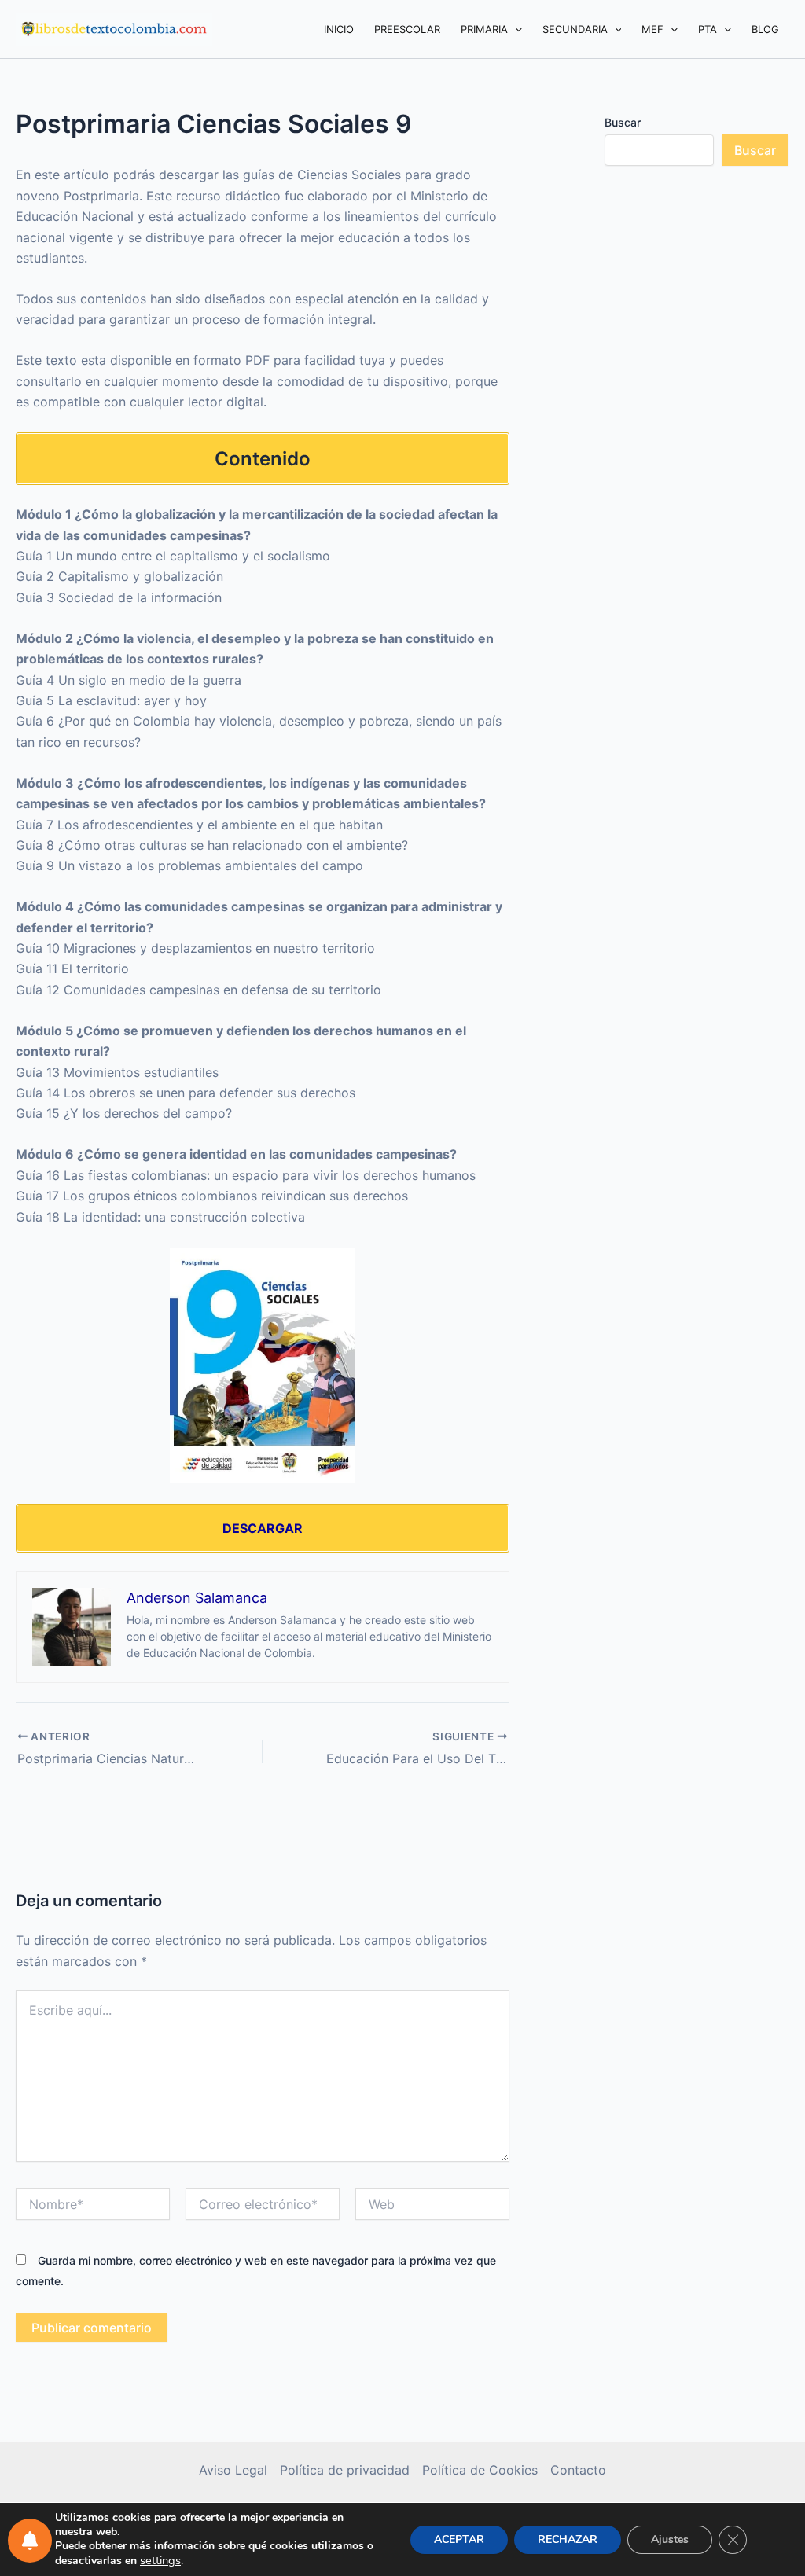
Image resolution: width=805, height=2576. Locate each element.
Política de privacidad (345, 2470)
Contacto (578, 2470)
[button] (515, 29)
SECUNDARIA (575, 29)
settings (160, 2560)
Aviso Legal (233, 2470)
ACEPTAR (459, 2539)
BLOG (765, 29)
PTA (708, 29)
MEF (652, 29)
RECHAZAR (568, 2539)
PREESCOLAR (407, 29)
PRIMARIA (484, 29)
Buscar (623, 122)
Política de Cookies (480, 2470)
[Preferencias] (30, 2541)
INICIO (339, 29)
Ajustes (670, 2539)
